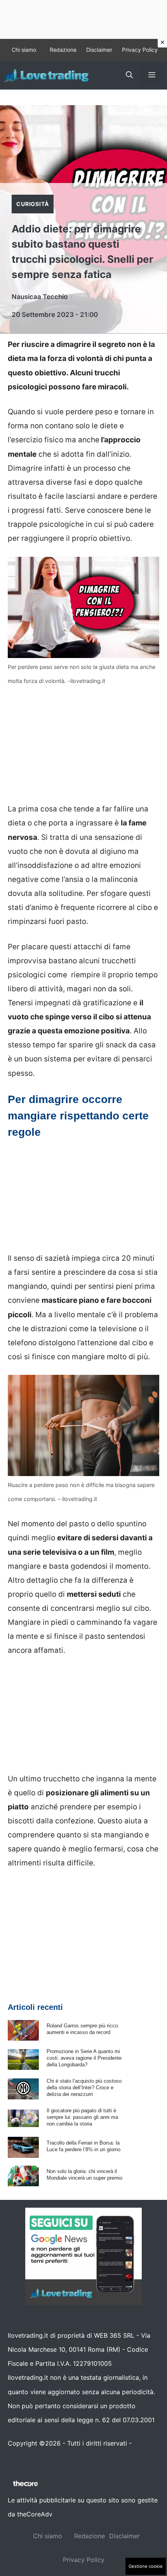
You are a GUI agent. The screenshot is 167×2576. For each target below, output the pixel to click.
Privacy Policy (140, 50)
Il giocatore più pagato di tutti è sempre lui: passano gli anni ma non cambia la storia (82, 2117)
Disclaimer (99, 50)
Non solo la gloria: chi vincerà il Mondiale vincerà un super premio (84, 2175)
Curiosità (33, 204)
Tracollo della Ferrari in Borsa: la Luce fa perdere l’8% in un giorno (83, 2146)
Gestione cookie (146, 2566)
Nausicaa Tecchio (40, 297)
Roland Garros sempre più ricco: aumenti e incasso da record (83, 2029)
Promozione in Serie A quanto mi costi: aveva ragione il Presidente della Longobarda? (84, 2058)
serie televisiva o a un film (69, 1552)
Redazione (63, 50)
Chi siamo (24, 50)
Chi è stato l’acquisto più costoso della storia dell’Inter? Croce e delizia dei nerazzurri (84, 2088)
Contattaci (23, 2457)
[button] (129, 75)
